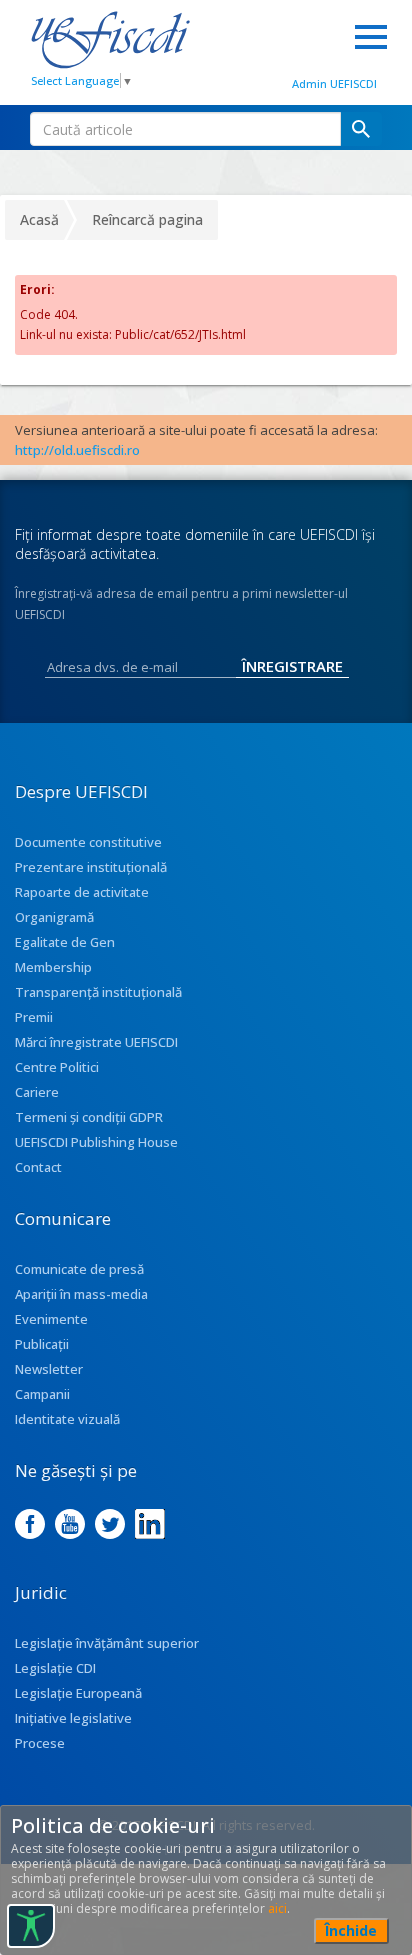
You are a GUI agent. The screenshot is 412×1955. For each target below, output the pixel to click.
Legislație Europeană (78, 1693)
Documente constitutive (88, 842)
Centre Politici (57, 1067)
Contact (38, 1167)
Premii (34, 1017)
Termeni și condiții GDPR (89, 1117)
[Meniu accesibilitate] (31, 1926)
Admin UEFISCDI (334, 83)
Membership (53, 967)
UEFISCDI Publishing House (96, 1142)
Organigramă (54, 917)
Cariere (37, 1092)
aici (277, 1908)
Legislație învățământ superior (107, 1643)
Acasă (39, 219)
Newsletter (49, 1369)
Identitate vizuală (67, 1419)
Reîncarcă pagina (147, 219)
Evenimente (51, 1319)
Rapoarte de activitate (82, 892)
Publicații (42, 1344)
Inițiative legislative (73, 1718)
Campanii (42, 1394)
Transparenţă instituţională (98, 992)
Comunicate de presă (79, 1269)
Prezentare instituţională (91, 867)
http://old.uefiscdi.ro (77, 450)
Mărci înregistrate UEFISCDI (96, 1042)
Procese (40, 1743)
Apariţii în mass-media (81, 1294)
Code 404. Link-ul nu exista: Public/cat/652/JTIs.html (133, 324)
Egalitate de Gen (65, 942)
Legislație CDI (55, 1668)
